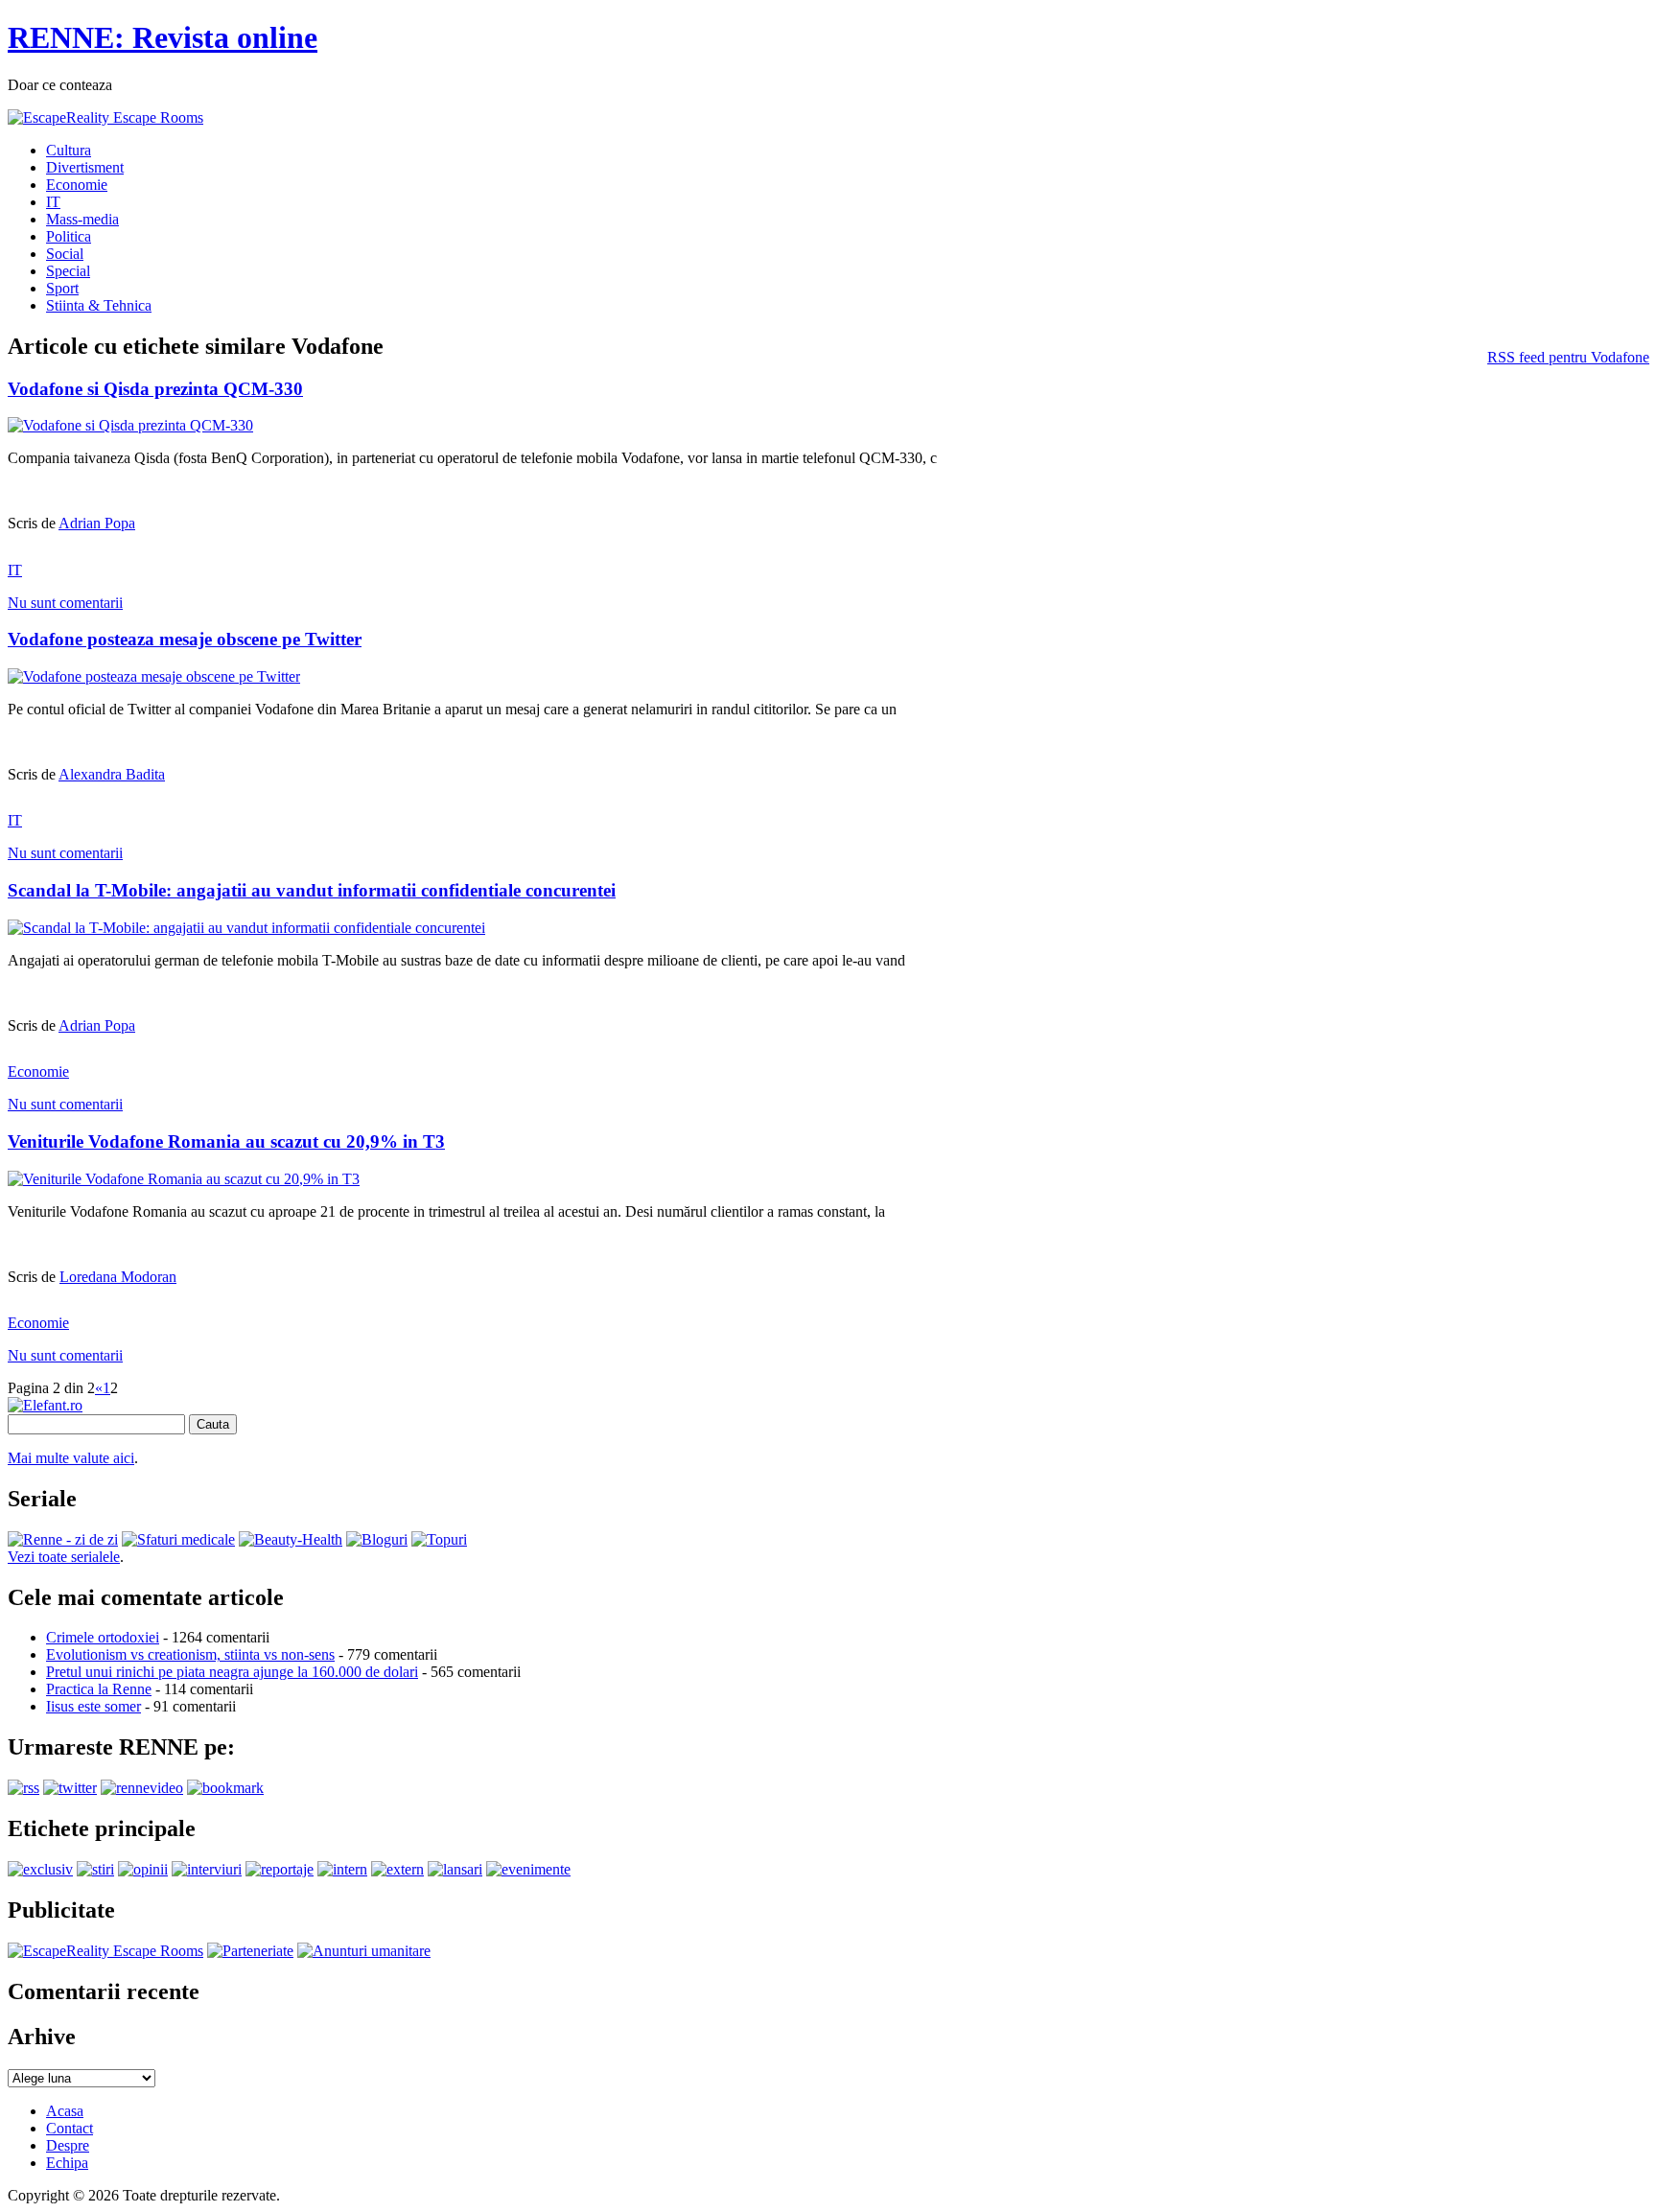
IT (53, 202)
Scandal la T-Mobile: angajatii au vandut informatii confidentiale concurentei (312, 890)
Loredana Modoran (118, 1277)
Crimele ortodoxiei (103, 1637)
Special (68, 271)
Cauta (213, 1424)
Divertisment (85, 167)
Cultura (69, 150)
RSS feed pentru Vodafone (1568, 357)
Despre (68, 2145)
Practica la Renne (99, 1689)
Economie (77, 185)
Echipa (67, 2163)
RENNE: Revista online (163, 37)
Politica (69, 236)
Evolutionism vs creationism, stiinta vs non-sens (190, 1654)
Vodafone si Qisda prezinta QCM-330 (155, 389)
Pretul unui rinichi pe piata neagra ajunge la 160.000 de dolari (232, 1672)
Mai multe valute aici (71, 1458)
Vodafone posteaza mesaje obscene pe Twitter (185, 639)
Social (65, 254)
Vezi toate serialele (64, 1557)
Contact (70, 2128)
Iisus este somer (93, 1706)
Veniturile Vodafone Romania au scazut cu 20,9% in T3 (226, 1141)
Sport (62, 288)
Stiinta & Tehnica (99, 305)
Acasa (65, 2111)
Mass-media (82, 219)
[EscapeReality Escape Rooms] (105, 117)
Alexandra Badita (112, 774)
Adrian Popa (97, 523)
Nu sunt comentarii (65, 603)
